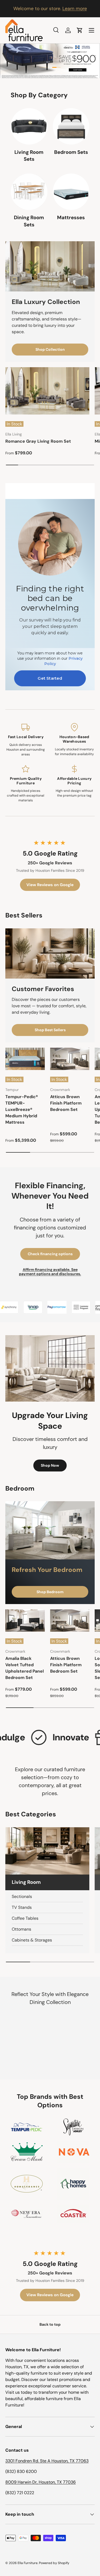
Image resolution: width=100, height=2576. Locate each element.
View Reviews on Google (50, 885)
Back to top (50, 2324)
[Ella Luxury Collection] (50, 266)
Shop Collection (50, 349)
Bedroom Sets (71, 152)
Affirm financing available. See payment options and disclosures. (50, 1272)
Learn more (75, 9)
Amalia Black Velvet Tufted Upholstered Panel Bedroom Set (25, 1668)
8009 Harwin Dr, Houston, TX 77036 (41, 2482)
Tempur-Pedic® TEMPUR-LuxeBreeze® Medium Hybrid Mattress (22, 1109)
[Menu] (91, 30)
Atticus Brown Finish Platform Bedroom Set (66, 1103)
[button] (80, 30)
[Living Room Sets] (29, 126)
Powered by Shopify (54, 2563)
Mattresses (71, 217)
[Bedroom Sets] (71, 126)
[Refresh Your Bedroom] (50, 1530)
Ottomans (21, 1929)
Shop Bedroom (50, 1592)
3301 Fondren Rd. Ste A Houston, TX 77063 (47, 2461)
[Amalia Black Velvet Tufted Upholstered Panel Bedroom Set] (25, 1620)
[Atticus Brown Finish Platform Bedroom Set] (70, 1059)
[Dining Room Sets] (29, 192)
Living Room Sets (29, 156)
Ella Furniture (28, 2563)
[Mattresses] (71, 192)
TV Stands (22, 1907)
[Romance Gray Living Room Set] (47, 391)
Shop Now (50, 1465)
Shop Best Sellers (50, 1030)
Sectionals (22, 1896)
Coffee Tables (25, 1918)
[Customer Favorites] (50, 953)
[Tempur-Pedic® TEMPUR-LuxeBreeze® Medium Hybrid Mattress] (25, 1059)
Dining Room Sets (29, 221)
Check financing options (50, 1254)
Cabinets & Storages (32, 1940)
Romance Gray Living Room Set (38, 441)
